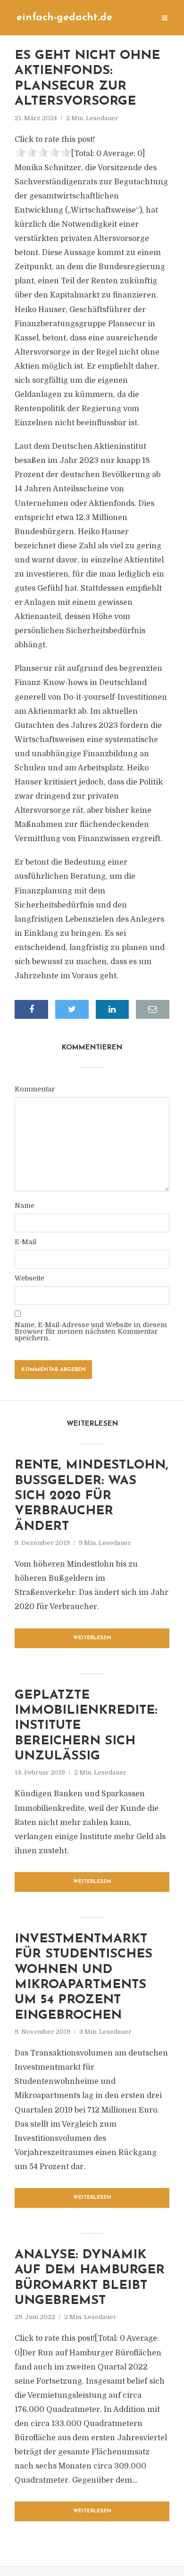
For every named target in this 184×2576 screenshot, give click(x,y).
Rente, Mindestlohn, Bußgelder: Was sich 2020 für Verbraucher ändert (92, 1496)
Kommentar (35, 1089)
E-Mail (25, 1242)
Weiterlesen (92, 1638)
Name (25, 1205)
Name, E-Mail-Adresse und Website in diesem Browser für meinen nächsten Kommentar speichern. (91, 1331)
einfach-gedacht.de (64, 18)
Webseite (29, 1278)
